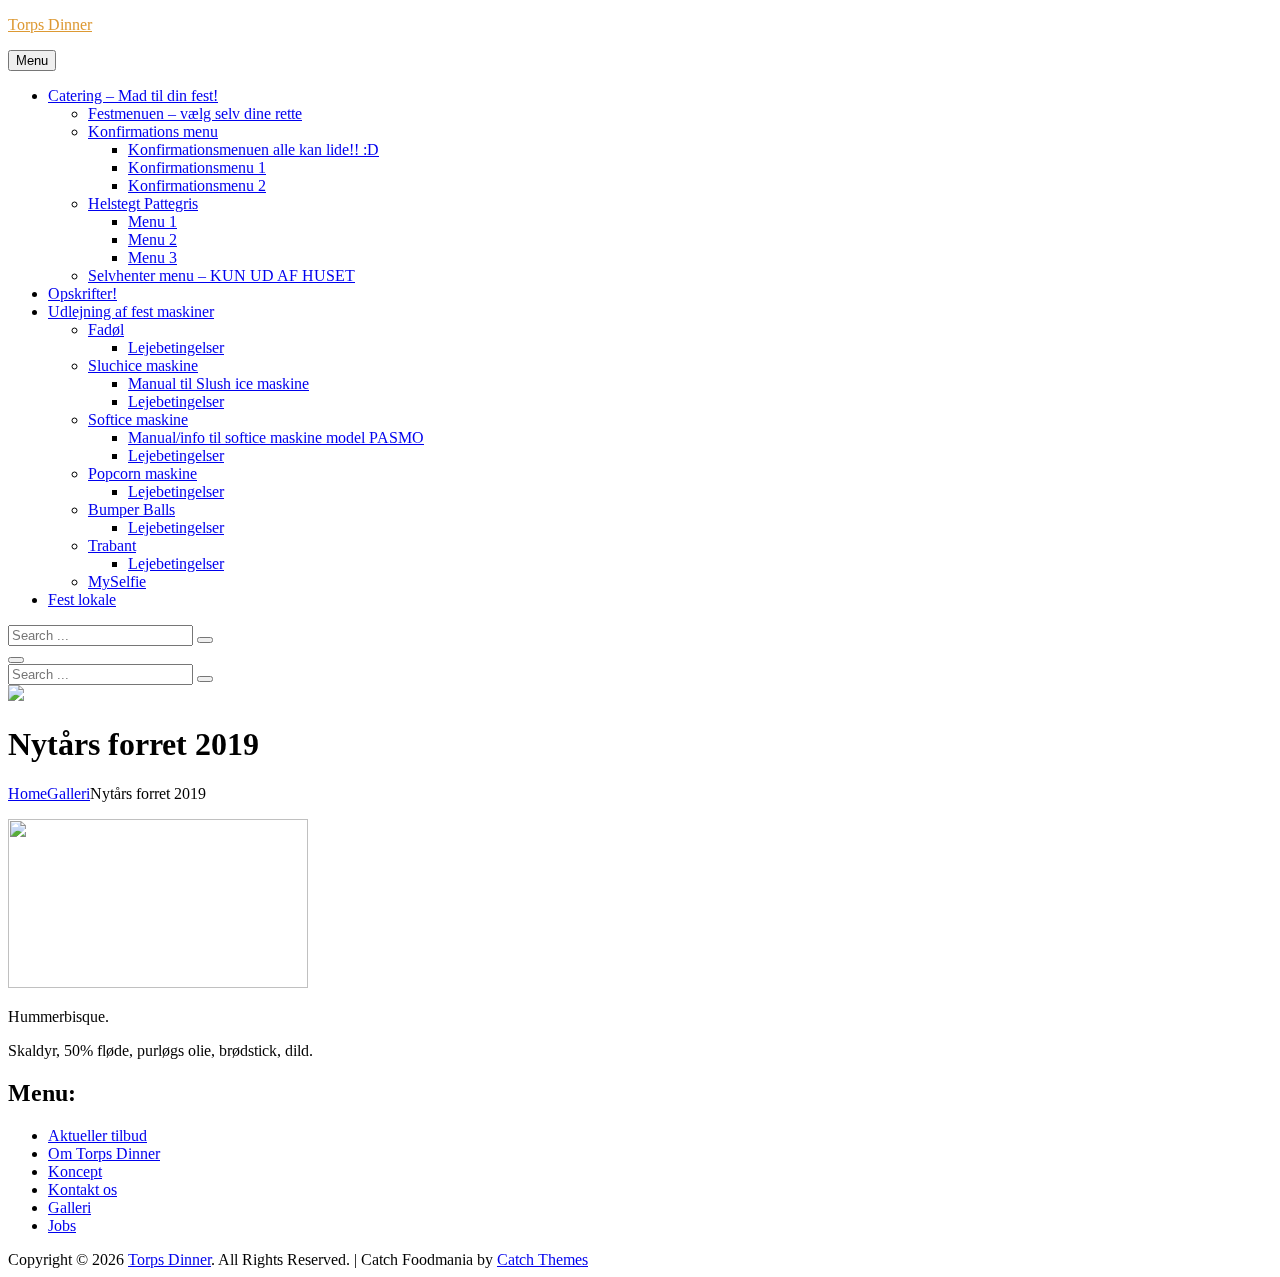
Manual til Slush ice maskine (218, 383)
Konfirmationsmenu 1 (197, 167)
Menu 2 (152, 239)
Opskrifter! (82, 293)
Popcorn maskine (142, 473)
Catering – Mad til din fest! (133, 95)
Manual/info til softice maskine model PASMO (276, 437)
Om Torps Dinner (104, 1153)
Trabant (112, 545)
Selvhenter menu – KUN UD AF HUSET (221, 275)
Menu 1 (152, 221)
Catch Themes (542, 1259)
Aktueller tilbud (97, 1135)
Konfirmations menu (153, 131)
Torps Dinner (50, 24)
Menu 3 (152, 257)
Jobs (62, 1225)
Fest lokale (82, 599)
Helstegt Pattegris (143, 203)
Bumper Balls (131, 509)
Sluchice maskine (143, 365)
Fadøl (106, 329)
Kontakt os (82, 1189)
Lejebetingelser (176, 347)
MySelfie (117, 581)
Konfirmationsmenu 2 (197, 185)
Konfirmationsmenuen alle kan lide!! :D (253, 149)
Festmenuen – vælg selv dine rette (195, 113)
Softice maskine (138, 419)
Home (27, 793)
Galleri (68, 793)
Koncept (75, 1171)
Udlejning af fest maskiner (131, 311)
